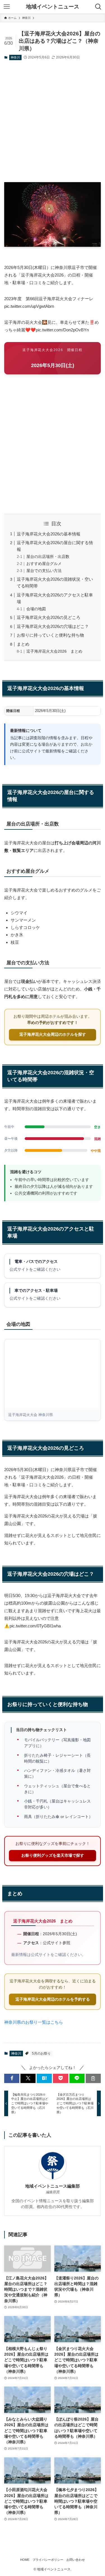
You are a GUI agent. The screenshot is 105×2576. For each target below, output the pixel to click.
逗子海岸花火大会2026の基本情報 (49, 534)
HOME (25, 2560)
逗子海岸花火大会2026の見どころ (49, 617)
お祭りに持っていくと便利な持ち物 (50, 635)
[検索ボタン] (98, 7)
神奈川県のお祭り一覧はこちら (34, 2022)
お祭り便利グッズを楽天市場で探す (53, 1855)
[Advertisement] (53, 122)
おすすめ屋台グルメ (44, 564)
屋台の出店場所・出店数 (48, 557)
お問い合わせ (76, 2560)
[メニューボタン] (7, 7)
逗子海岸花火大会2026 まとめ (54, 651)
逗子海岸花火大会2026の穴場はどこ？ (53, 626)
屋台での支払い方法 (44, 571)
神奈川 (15, 57)
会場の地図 (36, 609)
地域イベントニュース (53, 7)
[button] (12, 2078)
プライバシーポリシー (48, 2560)
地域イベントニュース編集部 (53, 2186)
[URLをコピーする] (93, 2078)
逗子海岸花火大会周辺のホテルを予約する (53, 1999)
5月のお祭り (41, 2053)
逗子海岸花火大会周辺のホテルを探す (53, 1034)
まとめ (23, 644)
